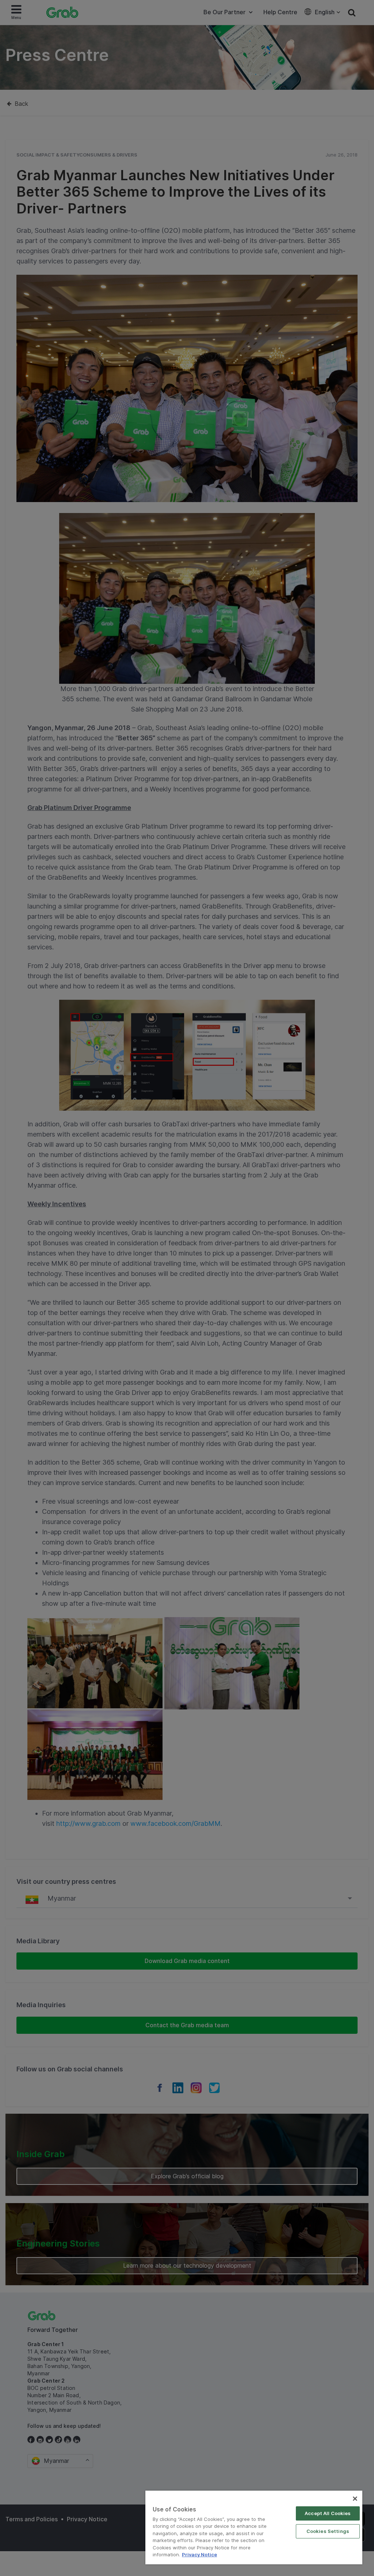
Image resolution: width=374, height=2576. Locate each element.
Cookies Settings (328, 2531)
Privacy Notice (199, 2554)
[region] (254, 2527)
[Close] (355, 2499)
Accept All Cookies (328, 2513)
